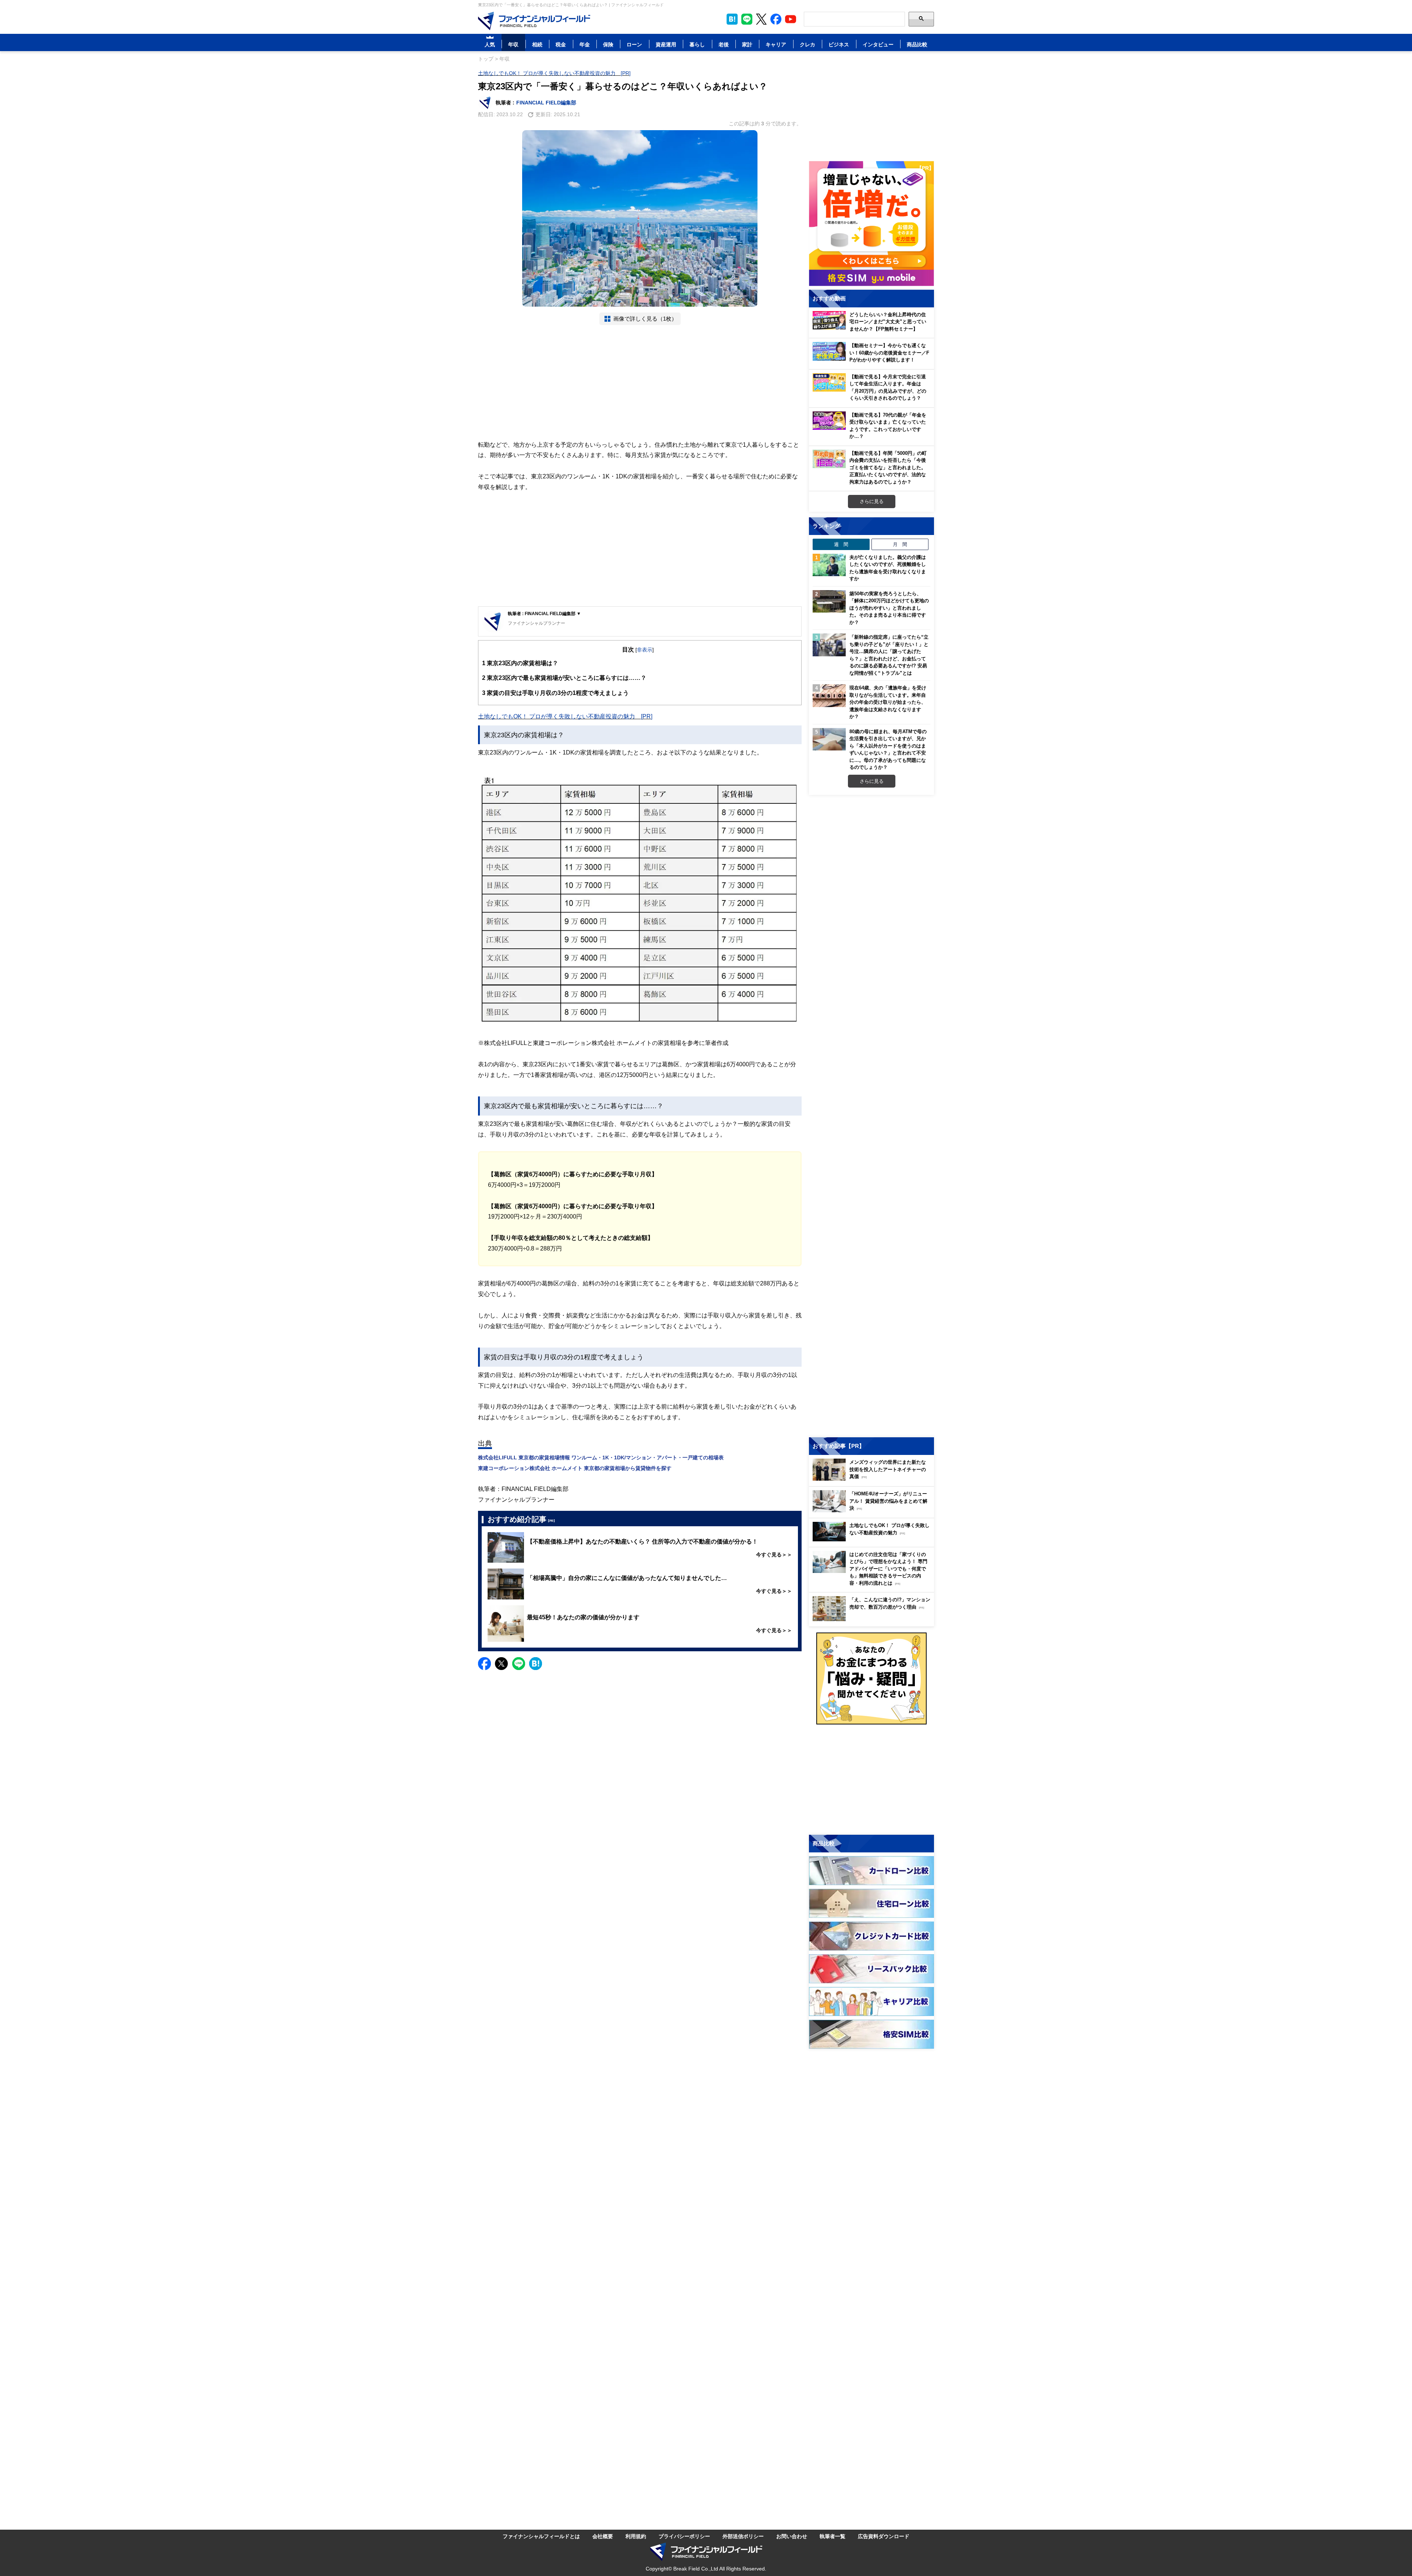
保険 (608, 44)
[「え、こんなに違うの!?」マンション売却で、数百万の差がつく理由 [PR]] (873, 1619)
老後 (724, 44)
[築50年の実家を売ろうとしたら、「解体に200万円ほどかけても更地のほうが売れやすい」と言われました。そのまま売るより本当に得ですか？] (829, 602)
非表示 (645, 650)
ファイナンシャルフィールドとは (541, 2536)
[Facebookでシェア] (484, 1664)
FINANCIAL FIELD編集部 (546, 102)
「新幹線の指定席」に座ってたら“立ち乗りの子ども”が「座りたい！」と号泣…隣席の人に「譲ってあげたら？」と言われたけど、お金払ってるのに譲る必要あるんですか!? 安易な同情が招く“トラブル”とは (889, 655)
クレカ (807, 44)
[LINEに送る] (519, 1664)
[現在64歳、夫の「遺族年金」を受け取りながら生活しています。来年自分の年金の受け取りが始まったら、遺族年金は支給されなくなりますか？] (829, 696)
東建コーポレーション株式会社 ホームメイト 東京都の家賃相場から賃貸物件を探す (575, 1468)
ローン (634, 44)
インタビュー (878, 44)
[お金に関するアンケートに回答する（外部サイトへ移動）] (871, 1678)
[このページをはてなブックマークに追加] (732, 19)
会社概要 (603, 2536)
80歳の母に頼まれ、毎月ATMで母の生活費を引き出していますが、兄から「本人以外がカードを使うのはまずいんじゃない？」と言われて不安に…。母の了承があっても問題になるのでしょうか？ (888, 749)
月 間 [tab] (900, 544)
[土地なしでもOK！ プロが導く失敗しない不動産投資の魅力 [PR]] (873, 1539)
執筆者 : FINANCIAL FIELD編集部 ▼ (544, 613)
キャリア (776, 44)
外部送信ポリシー (743, 2536)
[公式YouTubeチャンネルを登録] (791, 19)
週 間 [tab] (841, 544)
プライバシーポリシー (684, 2536)
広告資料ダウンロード (884, 2536)
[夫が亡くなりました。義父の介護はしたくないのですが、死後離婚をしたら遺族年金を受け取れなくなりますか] (829, 565)
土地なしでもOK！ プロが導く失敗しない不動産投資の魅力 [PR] (554, 73)
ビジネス (839, 44)
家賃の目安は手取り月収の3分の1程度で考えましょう (555, 693)
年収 (513, 44)
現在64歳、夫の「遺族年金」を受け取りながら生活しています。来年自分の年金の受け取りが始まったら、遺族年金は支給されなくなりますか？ (888, 702)
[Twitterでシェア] (501, 1664)
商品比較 (917, 44)
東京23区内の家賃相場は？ (520, 663)
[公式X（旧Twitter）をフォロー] (761, 19)
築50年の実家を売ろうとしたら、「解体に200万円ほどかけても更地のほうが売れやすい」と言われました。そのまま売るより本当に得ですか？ (889, 608)
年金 (585, 44)
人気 (490, 44)
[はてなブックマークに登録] (536, 1664)
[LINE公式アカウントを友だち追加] (747, 19)
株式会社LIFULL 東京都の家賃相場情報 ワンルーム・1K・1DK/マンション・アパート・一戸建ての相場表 (601, 1457)
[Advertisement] (640, 382)
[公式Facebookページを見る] (776, 19)
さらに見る (872, 501)
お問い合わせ (792, 2536)
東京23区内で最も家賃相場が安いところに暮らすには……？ (564, 678)
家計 (747, 44)
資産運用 (666, 44)
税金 (561, 44)
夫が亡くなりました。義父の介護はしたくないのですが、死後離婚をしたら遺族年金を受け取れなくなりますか (888, 568)
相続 (537, 44)
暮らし (697, 44)
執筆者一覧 (832, 2536)
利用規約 (636, 2536)
